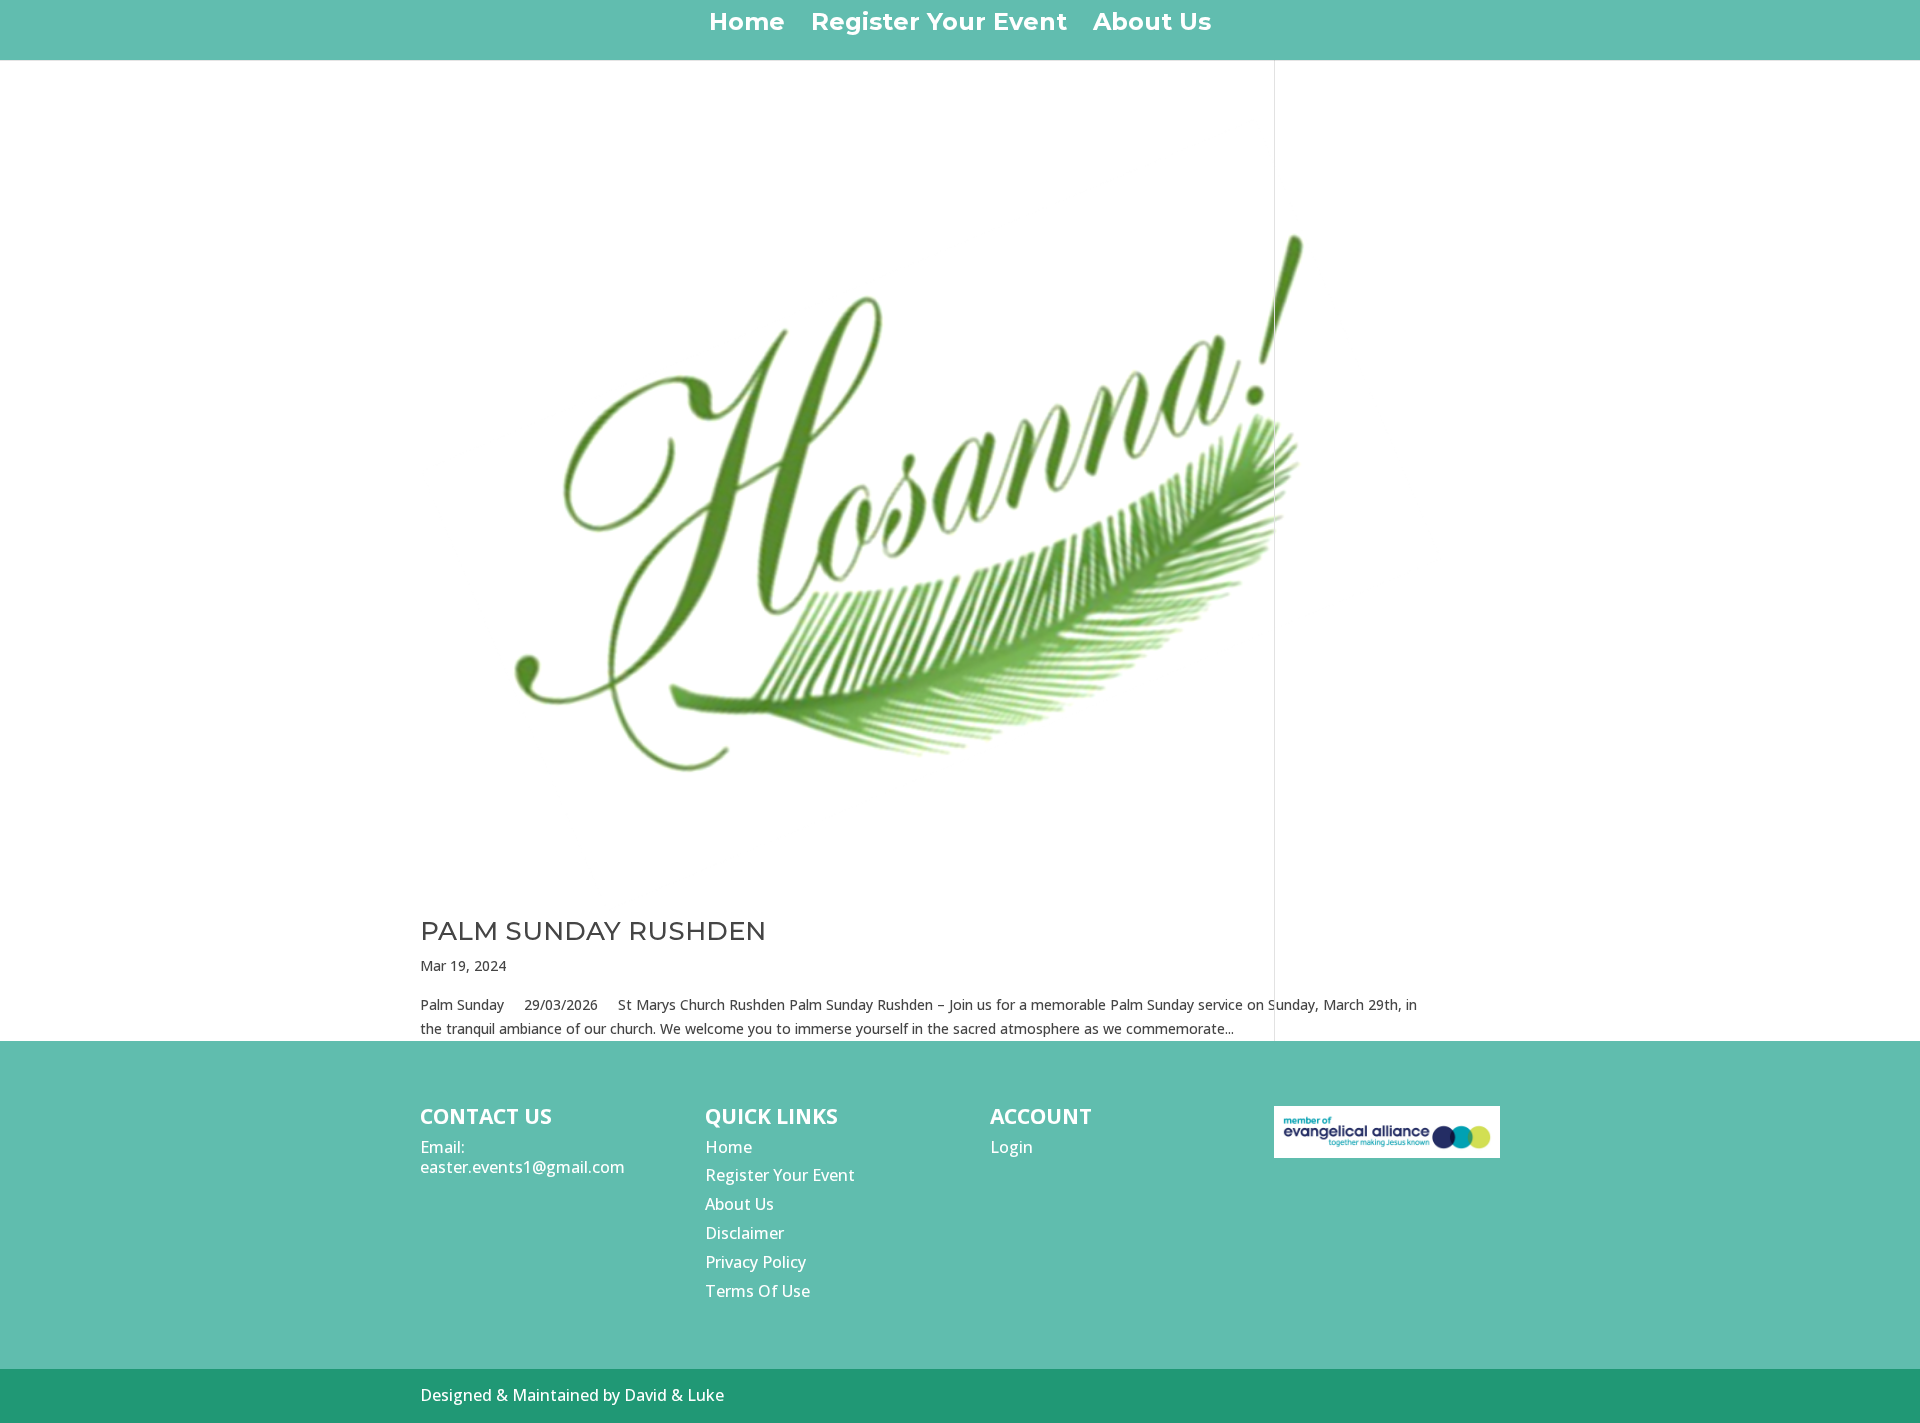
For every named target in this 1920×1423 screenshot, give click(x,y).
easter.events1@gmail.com (522, 1167)
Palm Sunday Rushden (593, 931)
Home (747, 25)
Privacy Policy (755, 1262)
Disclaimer (744, 1233)
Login (1011, 1147)
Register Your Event (939, 25)
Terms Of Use (757, 1291)
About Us (1152, 25)
